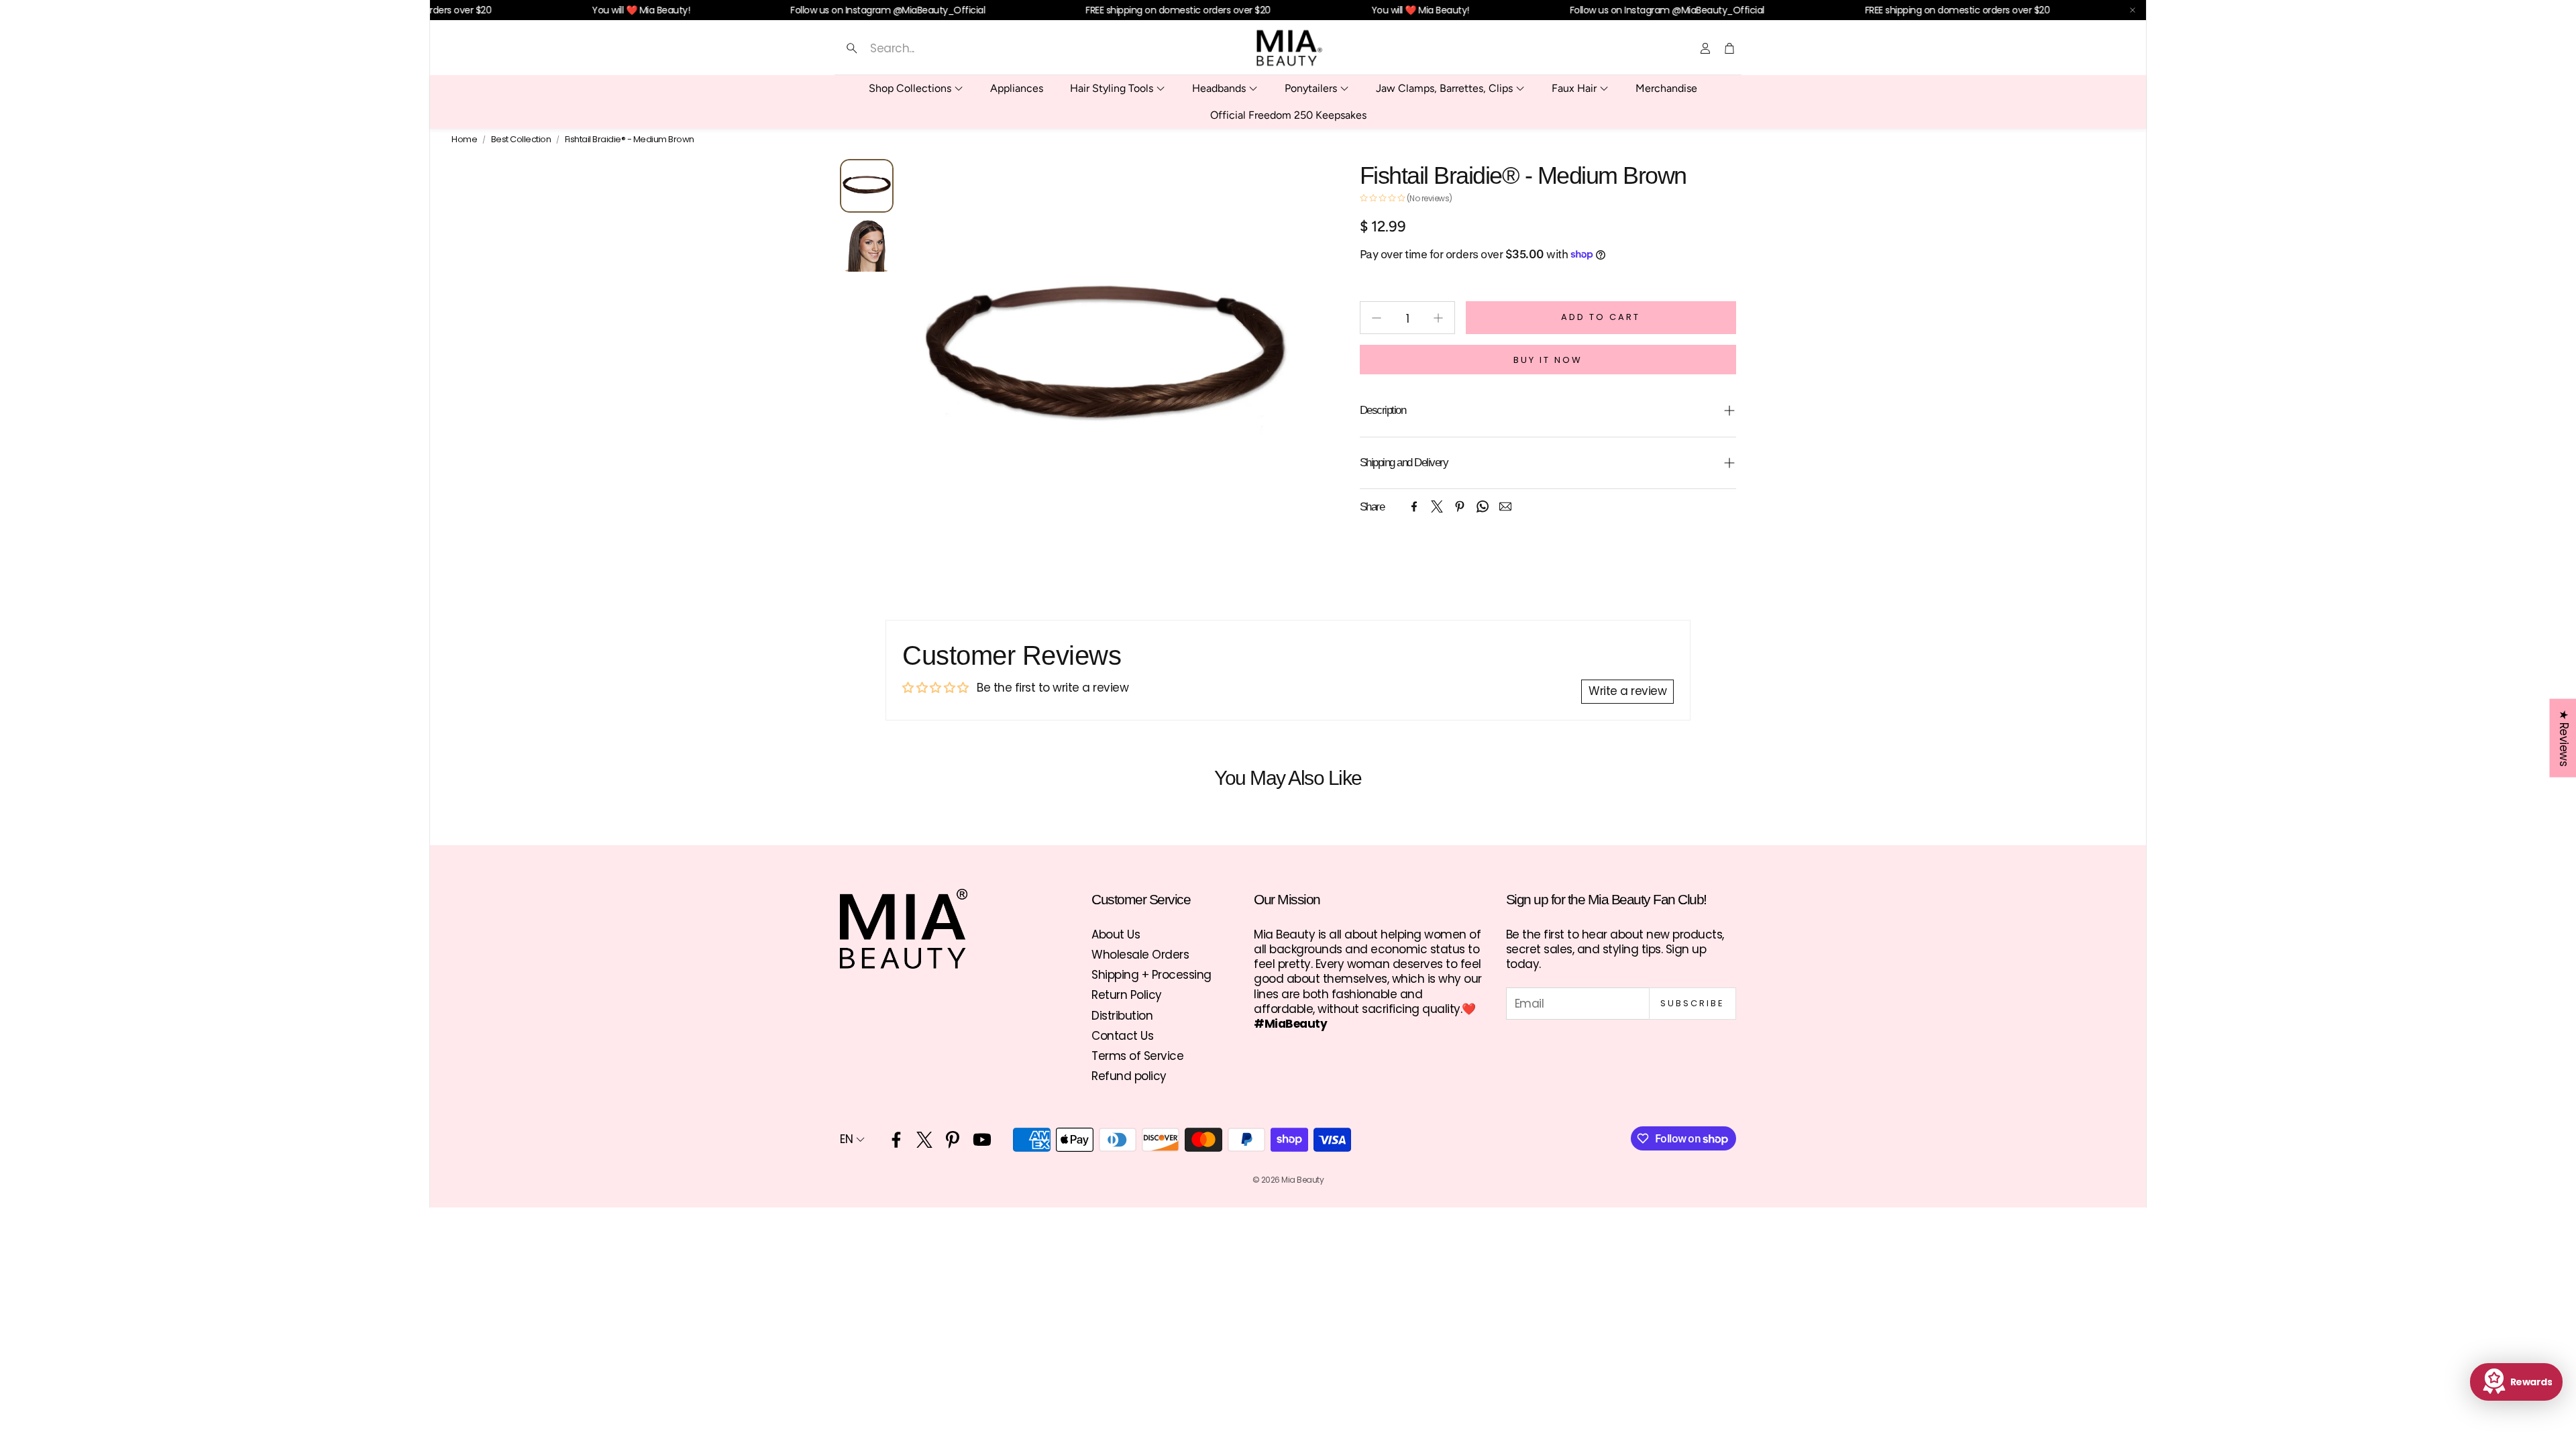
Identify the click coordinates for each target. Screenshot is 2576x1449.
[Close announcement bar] (2133, 10)
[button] (971, 48)
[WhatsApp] (1483, 506)
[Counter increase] (1438, 318)
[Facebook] (1414, 506)
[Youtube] (982, 1140)
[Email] (1505, 506)
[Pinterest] (1460, 506)
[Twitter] (1437, 506)
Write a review (1627, 691)
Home (464, 140)
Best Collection (521, 140)
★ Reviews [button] (2563, 738)
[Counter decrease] (1377, 318)
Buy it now (1548, 360)
